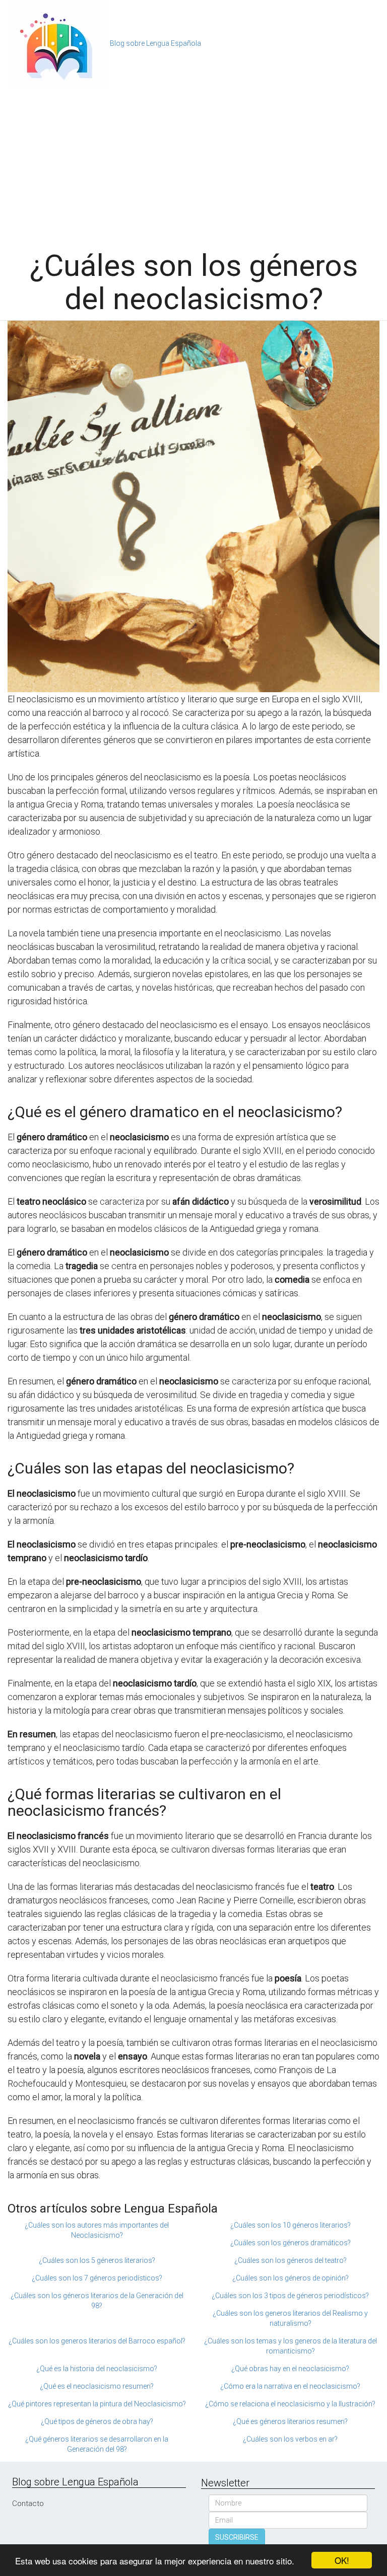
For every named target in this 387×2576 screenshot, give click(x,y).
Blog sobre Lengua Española (155, 43)
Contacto (28, 2504)
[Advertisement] (193, 164)
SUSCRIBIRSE (237, 2537)
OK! (342, 2560)
